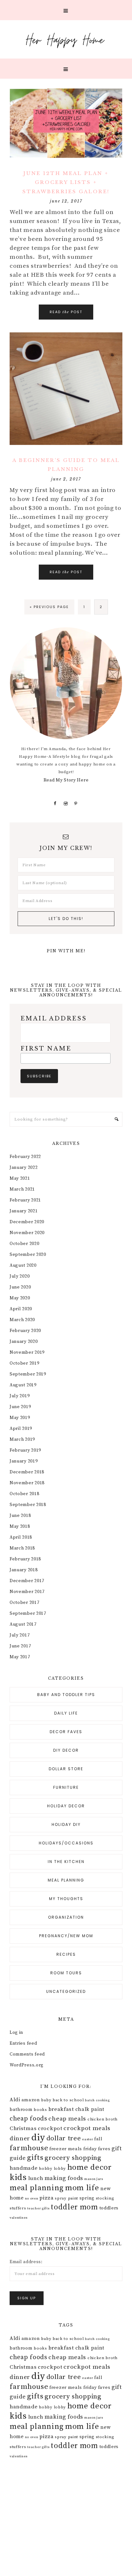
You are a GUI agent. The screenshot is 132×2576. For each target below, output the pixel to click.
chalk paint (90, 2109)
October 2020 (24, 1244)
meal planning (37, 2188)
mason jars (94, 2179)
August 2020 (23, 1265)
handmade (24, 2168)
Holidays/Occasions (66, 1843)
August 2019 (23, 1385)
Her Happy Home (66, 39)
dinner (20, 2138)
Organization (66, 1917)
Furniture (66, 1787)
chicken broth (103, 2119)
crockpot (50, 2128)
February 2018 (25, 1559)
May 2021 (20, 1178)
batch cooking (97, 2100)
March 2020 (22, 1320)
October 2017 (24, 1603)
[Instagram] (66, 804)
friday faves (97, 2149)
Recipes (66, 1954)
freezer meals (66, 2149)
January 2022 (24, 1168)
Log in (16, 2033)
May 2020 (20, 1298)
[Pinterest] (76, 804)
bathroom (21, 2110)
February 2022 (25, 1157)
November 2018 (27, 1483)
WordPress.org (27, 2065)
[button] (66, 10)
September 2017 (28, 1613)
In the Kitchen (66, 1862)
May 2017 (20, 1657)
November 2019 (27, 1352)
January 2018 (24, 1570)
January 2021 (24, 1211)
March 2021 (22, 1189)
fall (98, 2139)
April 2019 (21, 1429)
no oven (32, 2199)
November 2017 (27, 1592)
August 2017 (23, 1624)
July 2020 (20, 1276)
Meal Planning (66, 1880)
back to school (68, 2100)
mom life (82, 2188)
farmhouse (29, 2148)
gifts (35, 2158)
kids (18, 2177)
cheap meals (67, 2119)
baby (46, 2100)
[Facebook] (55, 804)
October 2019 (24, 1363)
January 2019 (24, 1461)
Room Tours (66, 1973)
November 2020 (27, 1233)
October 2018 (24, 1494)
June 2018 (20, 1516)
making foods (64, 2178)
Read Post (66, 312)
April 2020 (21, 1309)
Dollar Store (66, 1769)
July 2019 (20, 1396)
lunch (36, 2178)
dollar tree (64, 2138)
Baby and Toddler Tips (66, 1695)
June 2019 (20, 1407)
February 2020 (25, 1331)
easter (87, 2139)
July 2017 (20, 1635)
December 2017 (27, 1581)
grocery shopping (73, 2158)
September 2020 (28, 1255)
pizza (47, 2198)
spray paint (66, 2198)
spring (87, 2198)
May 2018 (20, 1526)
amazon (31, 2100)
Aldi (15, 2100)
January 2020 (24, 1342)
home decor (90, 2167)
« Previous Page (49, 607)
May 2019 (20, 1418)
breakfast (61, 2109)
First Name (46, 1049)
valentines (19, 2218)
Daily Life (66, 1713)
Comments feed (27, 2054)
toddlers (109, 2208)
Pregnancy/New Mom (66, 1936)
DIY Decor (66, 1750)
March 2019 (22, 1439)
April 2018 (21, 1537)
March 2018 (22, 1548)
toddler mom (74, 2207)
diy (38, 2138)
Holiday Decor (66, 1806)
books (40, 2110)
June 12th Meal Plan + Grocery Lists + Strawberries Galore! (66, 182)
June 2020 (20, 1287)
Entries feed (23, 2043)
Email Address (54, 1019)
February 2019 (25, 1450)
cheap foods (29, 2119)
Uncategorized (66, 1991)
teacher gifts (38, 2208)
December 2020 (27, 1222)
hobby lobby (52, 2168)
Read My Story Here (66, 780)
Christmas (23, 2128)
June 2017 (20, 1646)
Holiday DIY (66, 1824)
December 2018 (27, 1472)
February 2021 (25, 1200)
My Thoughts (66, 1899)
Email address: (26, 2262)
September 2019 (28, 1374)
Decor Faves (66, 1732)
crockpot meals (87, 2128)
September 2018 (28, 1505)
